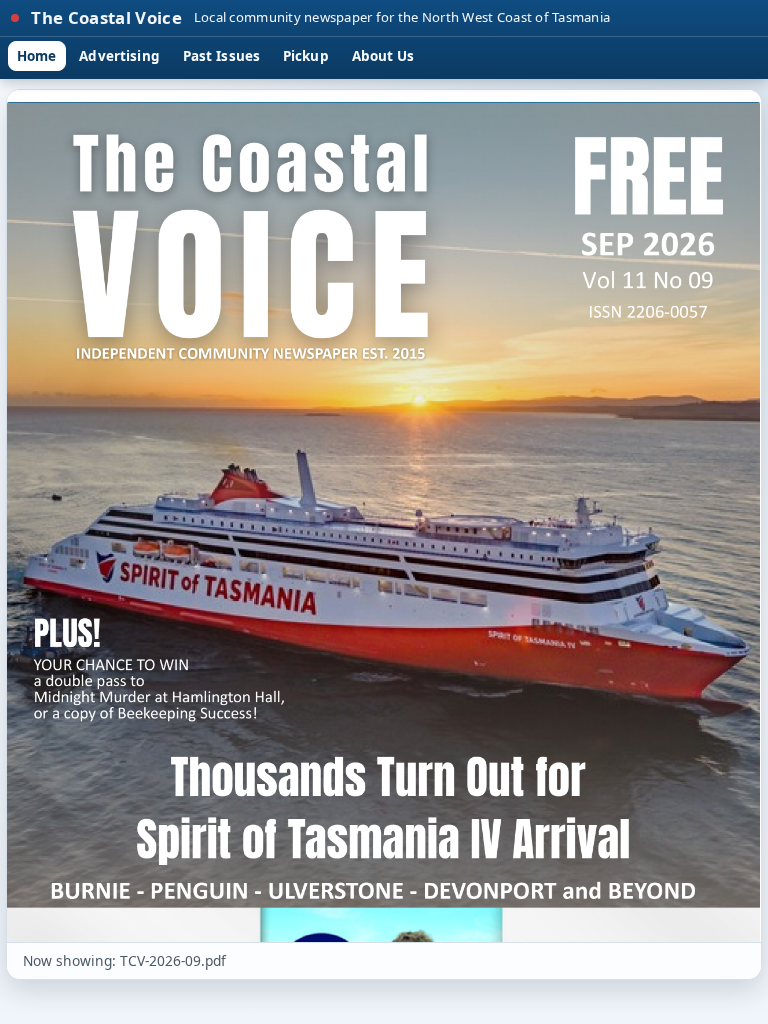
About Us (383, 56)
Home (37, 56)
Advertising (119, 56)
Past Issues (221, 56)
